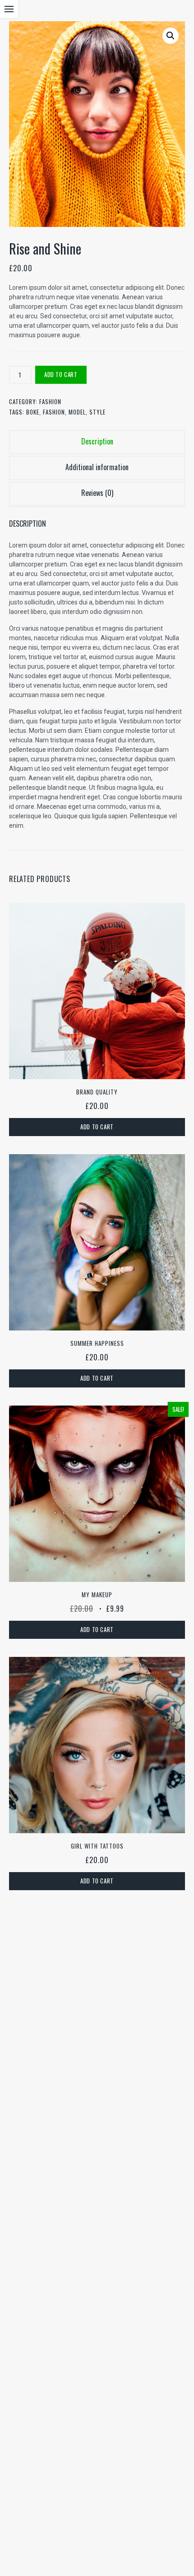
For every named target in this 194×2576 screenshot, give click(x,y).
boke (33, 412)
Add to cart (61, 374)
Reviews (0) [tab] (97, 493)
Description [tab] (97, 441)
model (77, 412)
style (97, 412)
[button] (171, 36)
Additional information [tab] (97, 467)
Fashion (50, 401)
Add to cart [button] (97, 1127)
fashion (54, 412)
